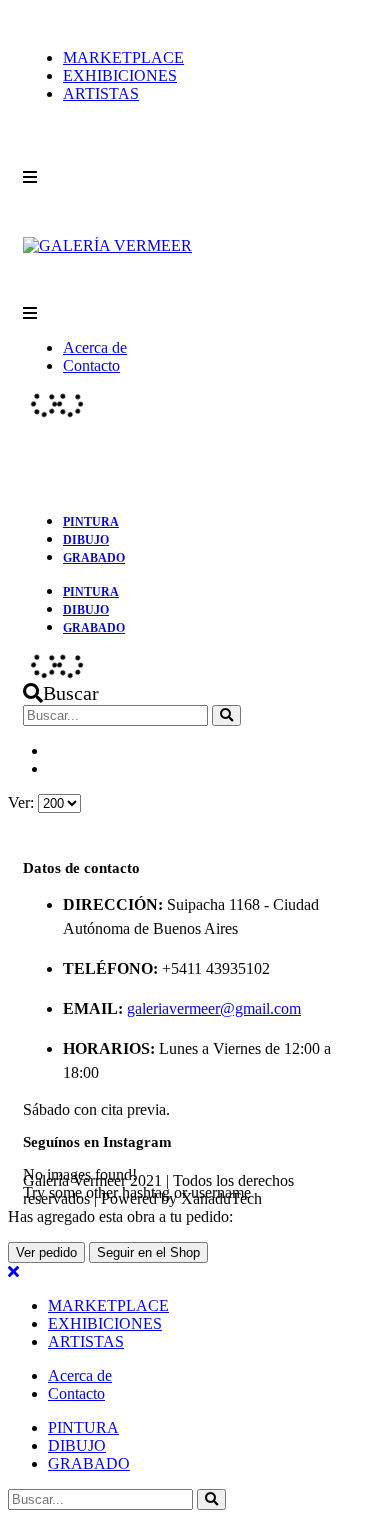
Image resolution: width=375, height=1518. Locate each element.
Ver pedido (46, 1252)
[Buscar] (226, 715)
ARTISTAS (101, 93)
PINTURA (91, 522)
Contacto (91, 365)
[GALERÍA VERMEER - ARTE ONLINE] (107, 245)
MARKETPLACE (123, 57)
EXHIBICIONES (120, 75)
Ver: (23, 802)
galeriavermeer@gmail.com (214, 1008)
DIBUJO (86, 540)
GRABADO (94, 558)
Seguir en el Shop (148, 1252)
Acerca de (95, 347)
